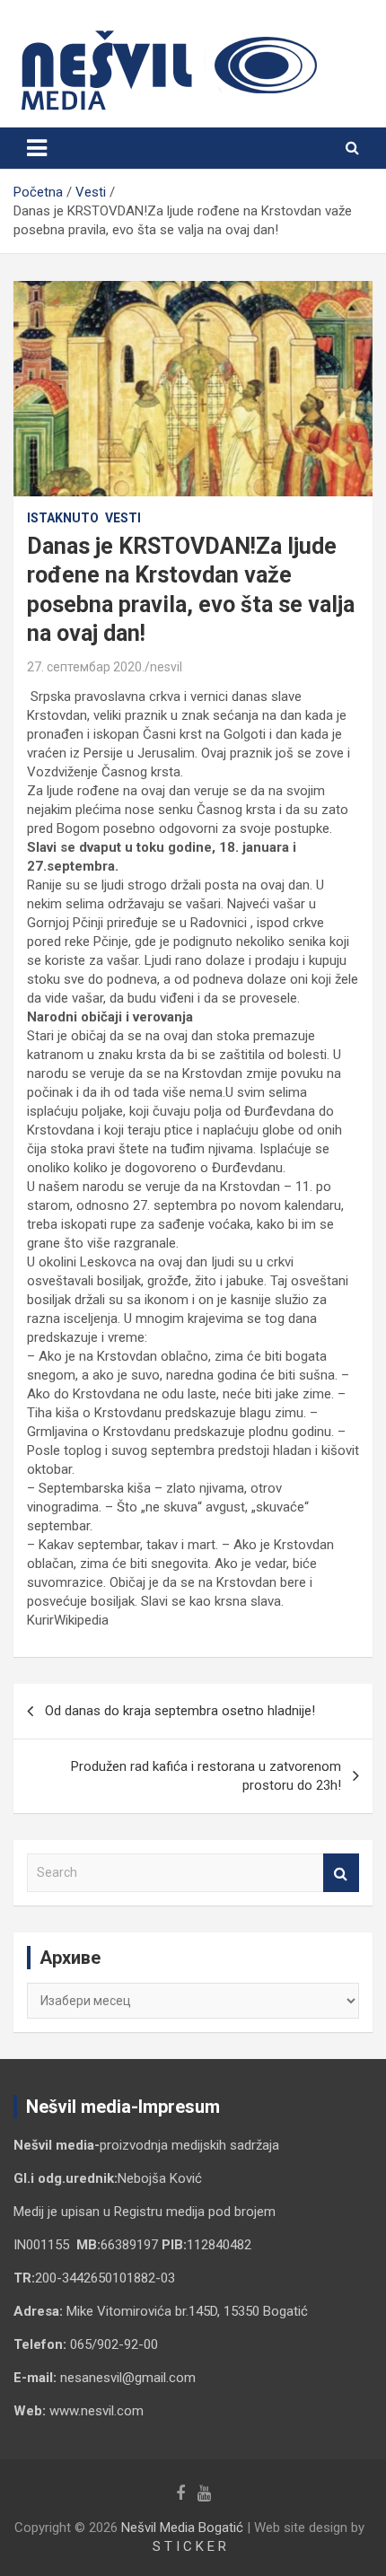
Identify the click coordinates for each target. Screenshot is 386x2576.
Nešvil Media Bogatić (182, 2528)
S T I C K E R (189, 2546)
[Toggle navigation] (37, 148)
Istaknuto (63, 518)
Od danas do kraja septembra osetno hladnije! (180, 1711)
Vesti (123, 518)
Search (341, 1873)
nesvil (166, 667)
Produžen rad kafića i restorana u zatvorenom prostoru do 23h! (206, 1776)
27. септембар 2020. (86, 667)
